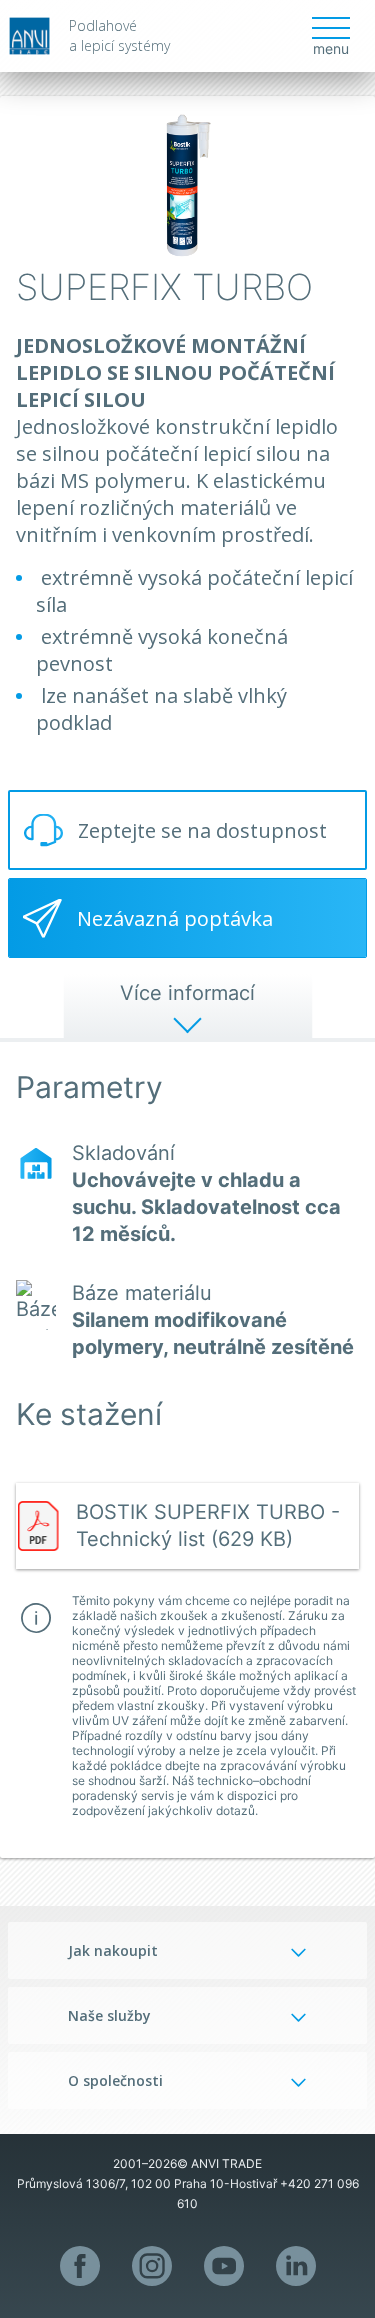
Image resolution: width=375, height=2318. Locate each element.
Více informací (187, 993)
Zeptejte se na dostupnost (202, 830)
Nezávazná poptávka (175, 918)
